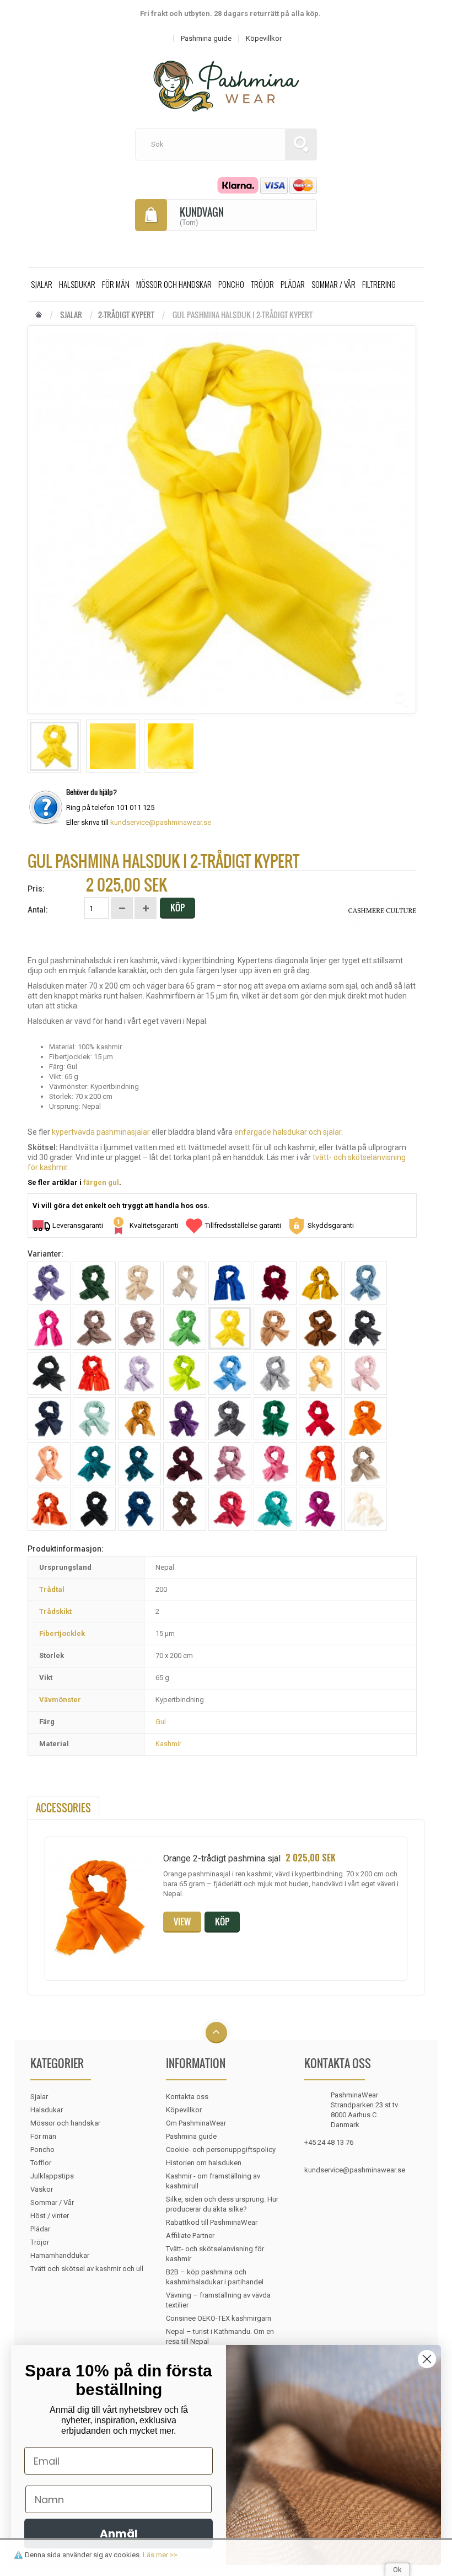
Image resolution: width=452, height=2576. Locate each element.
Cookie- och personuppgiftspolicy (221, 2150)
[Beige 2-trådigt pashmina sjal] (139, 1283)
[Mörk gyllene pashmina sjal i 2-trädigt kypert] (139, 1419)
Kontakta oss (187, 2097)
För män (116, 284)
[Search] (301, 144)
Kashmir (168, 1744)
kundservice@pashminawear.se (161, 822)
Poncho (231, 284)
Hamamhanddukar (60, 2255)
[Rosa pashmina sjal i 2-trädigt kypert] (275, 1464)
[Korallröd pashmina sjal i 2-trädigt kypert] (94, 1373)
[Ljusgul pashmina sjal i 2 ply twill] (320, 1373)
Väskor (42, 2189)
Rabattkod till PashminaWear (212, 2222)
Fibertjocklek (62, 1633)
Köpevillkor (184, 2110)
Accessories (63, 1808)
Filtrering (379, 284)
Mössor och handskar (174, 284)
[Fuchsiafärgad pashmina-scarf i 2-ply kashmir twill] (49, 1328)
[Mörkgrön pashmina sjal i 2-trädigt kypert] (275, 1419)
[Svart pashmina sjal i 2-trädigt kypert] (94, 1509)
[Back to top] (216, 2033)
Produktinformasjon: (66, 1549)
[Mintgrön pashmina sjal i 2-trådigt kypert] (94, 1419)
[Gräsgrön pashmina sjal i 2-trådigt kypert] (185, 1328)
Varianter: (45, 1254)
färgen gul (101, 1182)
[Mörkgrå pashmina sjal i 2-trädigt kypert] (230, 1419)
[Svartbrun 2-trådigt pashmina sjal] (185, 1509)
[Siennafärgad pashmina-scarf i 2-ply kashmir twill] (49, 1509)
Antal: (38, 910)
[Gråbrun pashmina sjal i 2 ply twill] (94, 1328)
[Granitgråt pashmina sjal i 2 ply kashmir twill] (139, 1328)
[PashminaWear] (226, 80)
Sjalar (42, 284)
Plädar (293, 284)
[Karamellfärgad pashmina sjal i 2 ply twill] (275, 1328)
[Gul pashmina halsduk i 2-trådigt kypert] (54, 746)
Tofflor (41, 2163)
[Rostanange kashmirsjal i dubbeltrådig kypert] (320, 1464)
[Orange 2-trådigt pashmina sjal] (365, 1419)
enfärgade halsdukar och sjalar (288, 1132)
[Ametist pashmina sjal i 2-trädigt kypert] (49, 1283)
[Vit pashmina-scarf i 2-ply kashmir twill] (365, 1509)
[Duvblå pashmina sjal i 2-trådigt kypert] (365, 1283)
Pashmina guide (191, 2136)
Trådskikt (55, 1611)
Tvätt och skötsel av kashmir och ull (87, 2269)
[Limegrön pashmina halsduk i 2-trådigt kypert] (185, 1373)
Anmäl (119, 2534)
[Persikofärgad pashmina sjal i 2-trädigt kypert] (49, 1464)
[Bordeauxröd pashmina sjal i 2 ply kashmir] (275, 1283)
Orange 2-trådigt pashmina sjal (222, 1858)
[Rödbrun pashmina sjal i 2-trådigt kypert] (185, 1464)
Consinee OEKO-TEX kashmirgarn (219, 2318)
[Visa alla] (382, 910)
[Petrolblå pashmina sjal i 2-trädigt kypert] (94, 1464)
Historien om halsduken (204, 2163)
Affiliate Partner (190, 2236)
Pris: (36, 889)
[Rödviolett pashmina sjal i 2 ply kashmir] (230, 1464)
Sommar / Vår (333, 284)
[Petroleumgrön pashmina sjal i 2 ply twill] (139, 1464)
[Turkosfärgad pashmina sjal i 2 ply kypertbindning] (275, 1509)
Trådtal (52, 1589)
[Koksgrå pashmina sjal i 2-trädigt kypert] (365, 1328)
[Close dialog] (427, 2359)
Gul (161, 1722)
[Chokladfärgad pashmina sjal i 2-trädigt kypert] (320, 1328)
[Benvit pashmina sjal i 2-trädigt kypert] (185, 1283)
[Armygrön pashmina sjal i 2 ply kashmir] (94, 1283)
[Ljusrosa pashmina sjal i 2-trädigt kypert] (365, 1373)
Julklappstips (52, 2176)
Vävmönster (60, 1700)
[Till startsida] (39, 315)
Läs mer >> (160, 2555)
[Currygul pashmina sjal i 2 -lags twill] (320, 1283)
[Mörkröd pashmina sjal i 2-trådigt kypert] (320, 1419)
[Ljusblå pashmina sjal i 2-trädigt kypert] (230, 1373)
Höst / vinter (50, 2216)
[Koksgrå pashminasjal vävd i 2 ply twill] (49, 1373)
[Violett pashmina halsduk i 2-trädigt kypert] (320, 1509)
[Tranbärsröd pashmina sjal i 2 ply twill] (230, 1509)
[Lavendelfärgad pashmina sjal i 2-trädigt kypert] (139, 1373)
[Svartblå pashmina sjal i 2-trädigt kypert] (139, 1509)
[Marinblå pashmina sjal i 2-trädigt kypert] (49, 1419)
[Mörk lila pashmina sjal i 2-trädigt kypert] (185, 1419)
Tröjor (262, 284)
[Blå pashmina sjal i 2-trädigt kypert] (230, 1283)
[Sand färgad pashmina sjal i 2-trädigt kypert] (365, 1464)
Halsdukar (77, 284)
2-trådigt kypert (126, 315)
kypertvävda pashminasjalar (101, 1132)
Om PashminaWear (196, 2123)
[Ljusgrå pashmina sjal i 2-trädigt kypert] (275, 1373)
